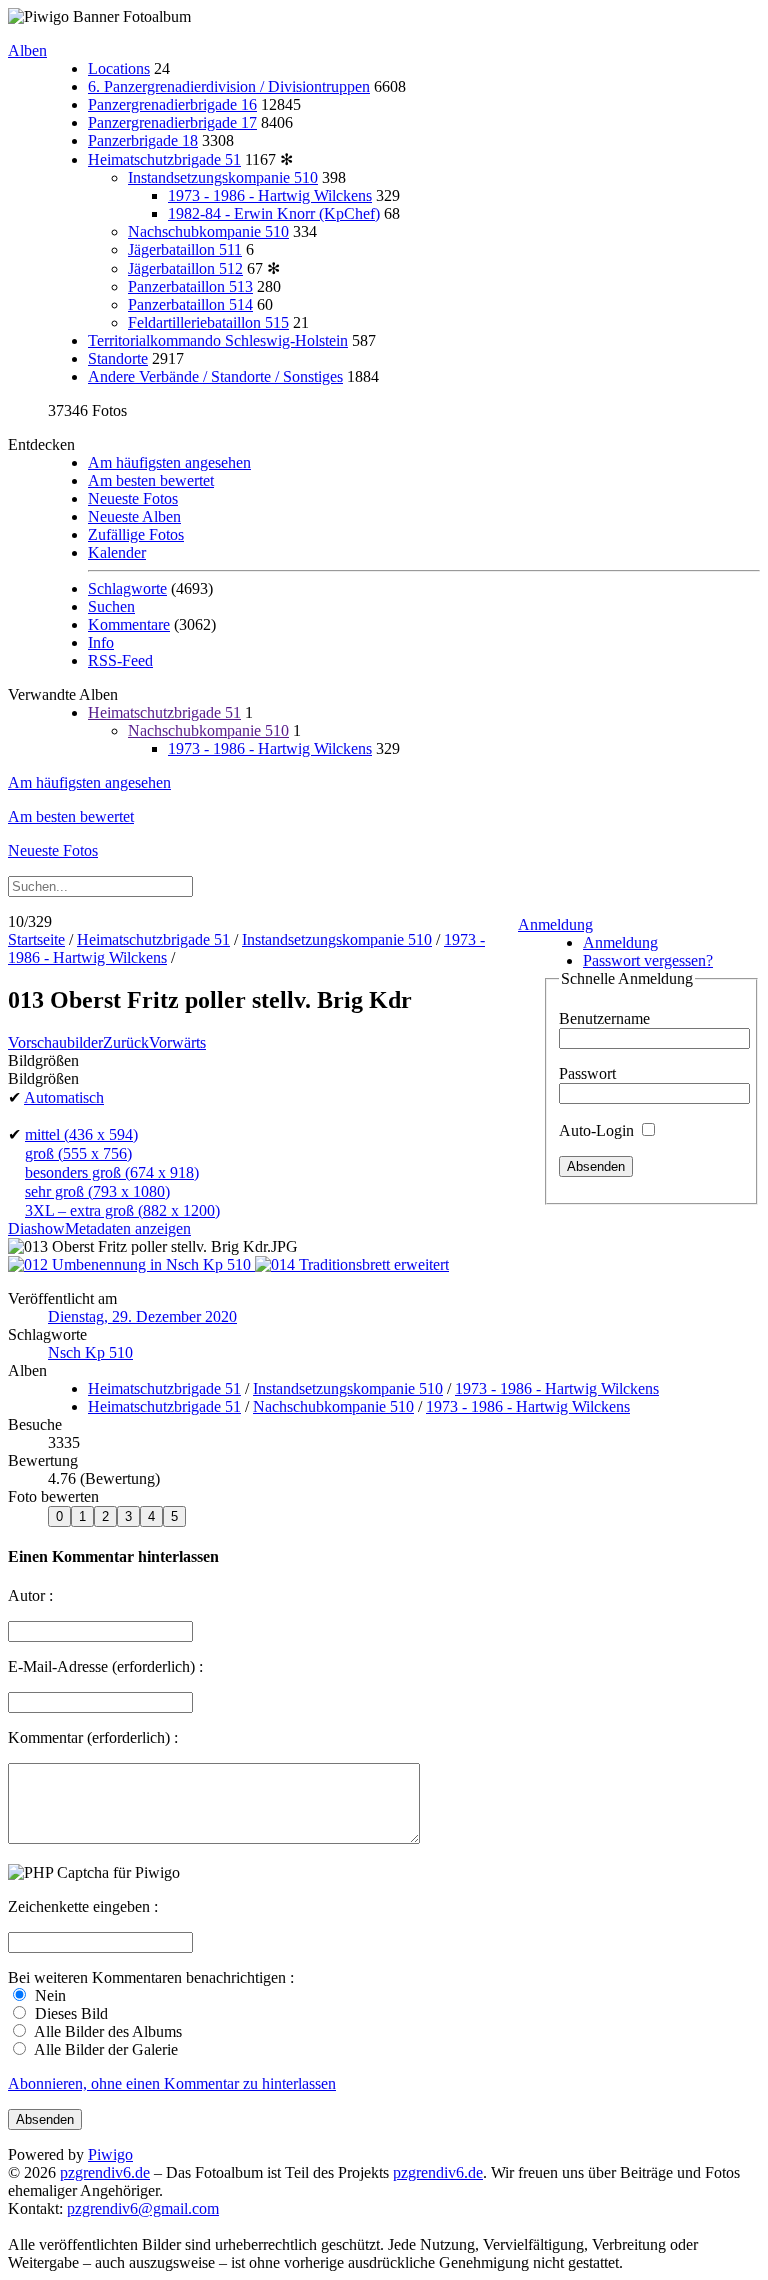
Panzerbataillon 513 (190, 286)
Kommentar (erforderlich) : (93, 1737)
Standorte (118, 358)
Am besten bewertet (151, 480)
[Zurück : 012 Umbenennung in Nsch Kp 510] (131, 1264)
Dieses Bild (69, 2013)
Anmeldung (555, 924)
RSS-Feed (120, 660)
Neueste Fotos (133, 498)
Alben (27, 50)
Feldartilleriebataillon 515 (208, 322)
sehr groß (97, 1191)
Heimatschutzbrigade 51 (164, 159)
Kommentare (129, 624)
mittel (81, 1134)
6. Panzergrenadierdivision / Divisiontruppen (229, 86)
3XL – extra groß (122, 1210)
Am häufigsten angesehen (169, 462)
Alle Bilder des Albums (106, 2031)
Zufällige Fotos (136, 534)
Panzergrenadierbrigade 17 (172, 122)
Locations (119, 68)
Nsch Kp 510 (90, 1352)
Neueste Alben (134, 516)
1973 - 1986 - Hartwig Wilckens (270, 195)
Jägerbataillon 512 (185, 268)
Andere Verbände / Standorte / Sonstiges (215, 376)
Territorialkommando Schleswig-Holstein (218, 340)
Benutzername (604, 1018)
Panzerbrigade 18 (143, 140)
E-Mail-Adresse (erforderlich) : (105, 1666)
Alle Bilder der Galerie (104, 2049)
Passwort (587, 1073)
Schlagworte (127, 588)
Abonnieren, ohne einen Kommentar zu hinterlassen (172, 2083)
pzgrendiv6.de (105, 2172)
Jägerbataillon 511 (185, 249)
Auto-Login (598, 1130)
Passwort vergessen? (648, 960)
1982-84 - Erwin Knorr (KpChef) (274, 213)
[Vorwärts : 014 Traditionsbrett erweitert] (352, 1264)
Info (101, 642)
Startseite (36, 939)
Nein (48, 1995)
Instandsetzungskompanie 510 (223, 177)
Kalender (117, 552)
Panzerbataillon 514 (190, 304)
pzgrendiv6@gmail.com (143, 2208)
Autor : (30, 1595)
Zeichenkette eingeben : (83, 1906)
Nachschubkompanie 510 (208, 231)
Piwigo (110, 2154)
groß (78, 1153)
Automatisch (64, 1097)
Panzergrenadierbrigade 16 (172, 104)
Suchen (111, 606)
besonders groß (112, 1172)
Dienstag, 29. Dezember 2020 (142, 1316)
